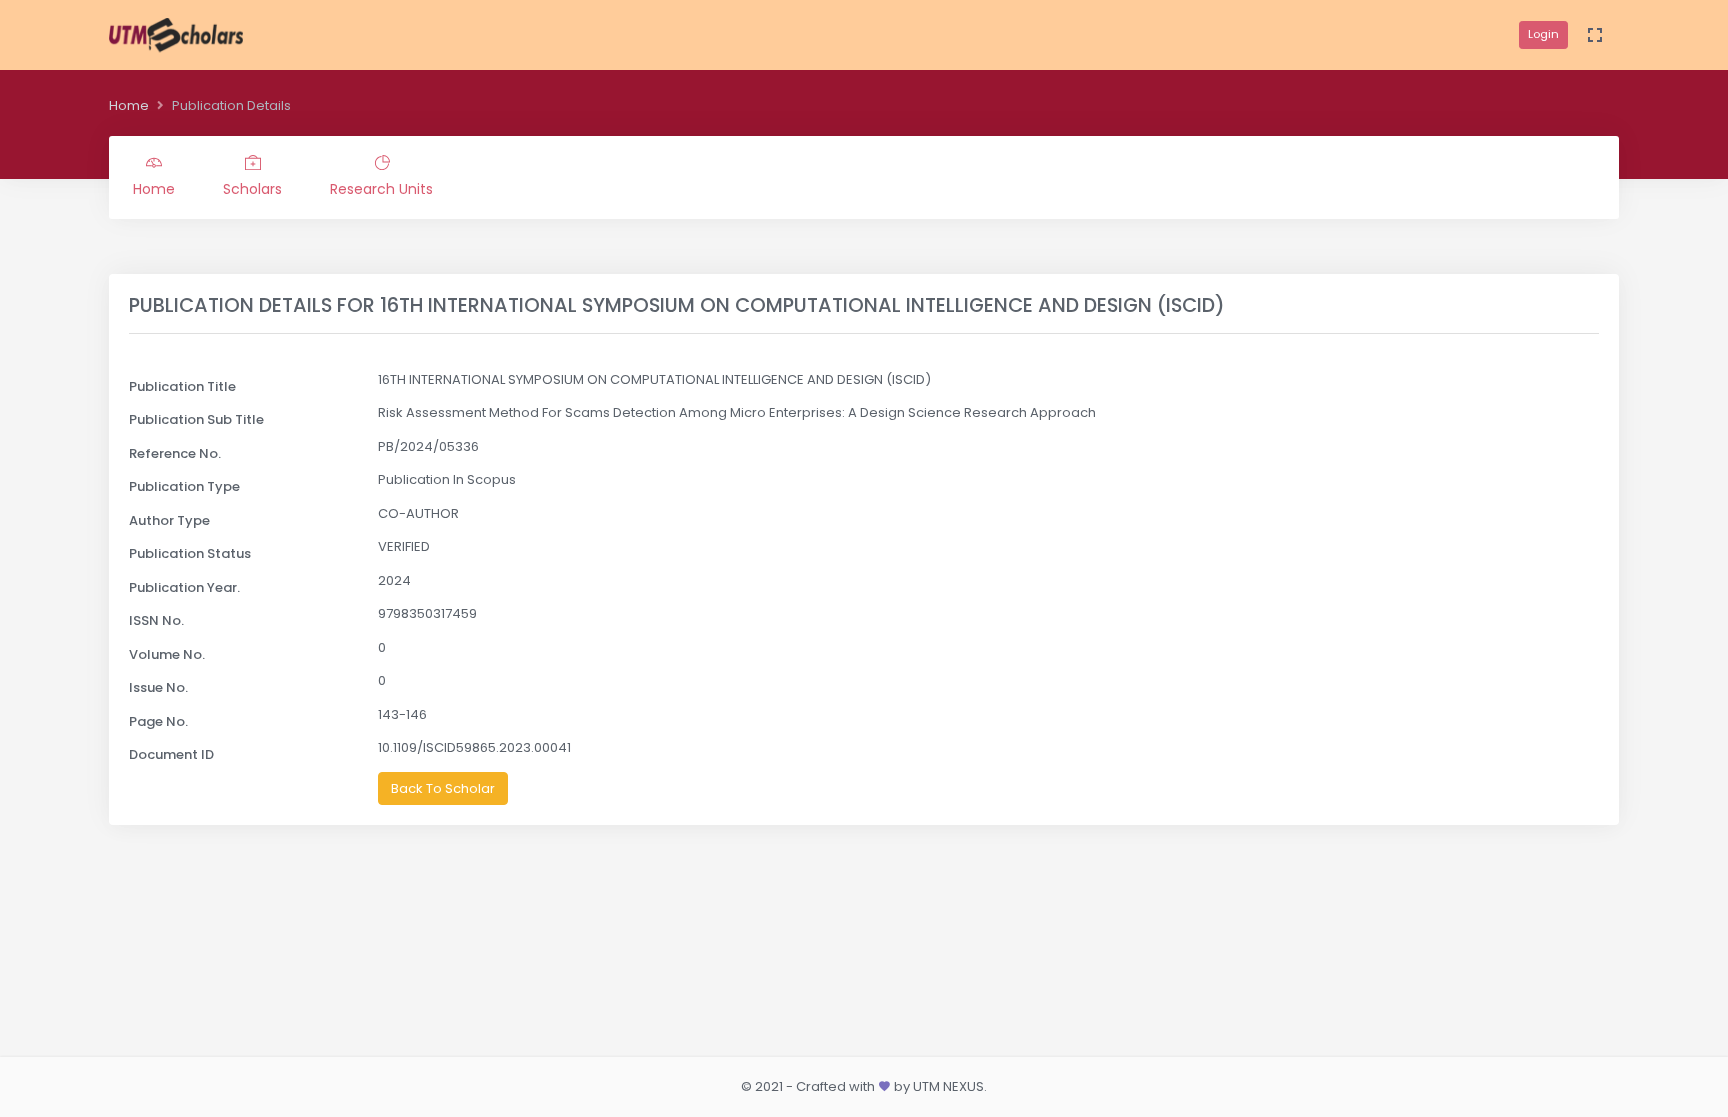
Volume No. (167, 654)
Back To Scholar (443, 788)
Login (1543, 34)
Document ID (171, 754)
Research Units (381, 189)
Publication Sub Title (196, 419)
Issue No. (158, 687)
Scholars (252, 189)
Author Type (169, 520)
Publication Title (182, 386)
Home (129, 105)
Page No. (158, 721)
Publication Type (184, 486)
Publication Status (190, 553)
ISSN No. (156, 620)
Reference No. (175, 453)
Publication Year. (184, 587)
